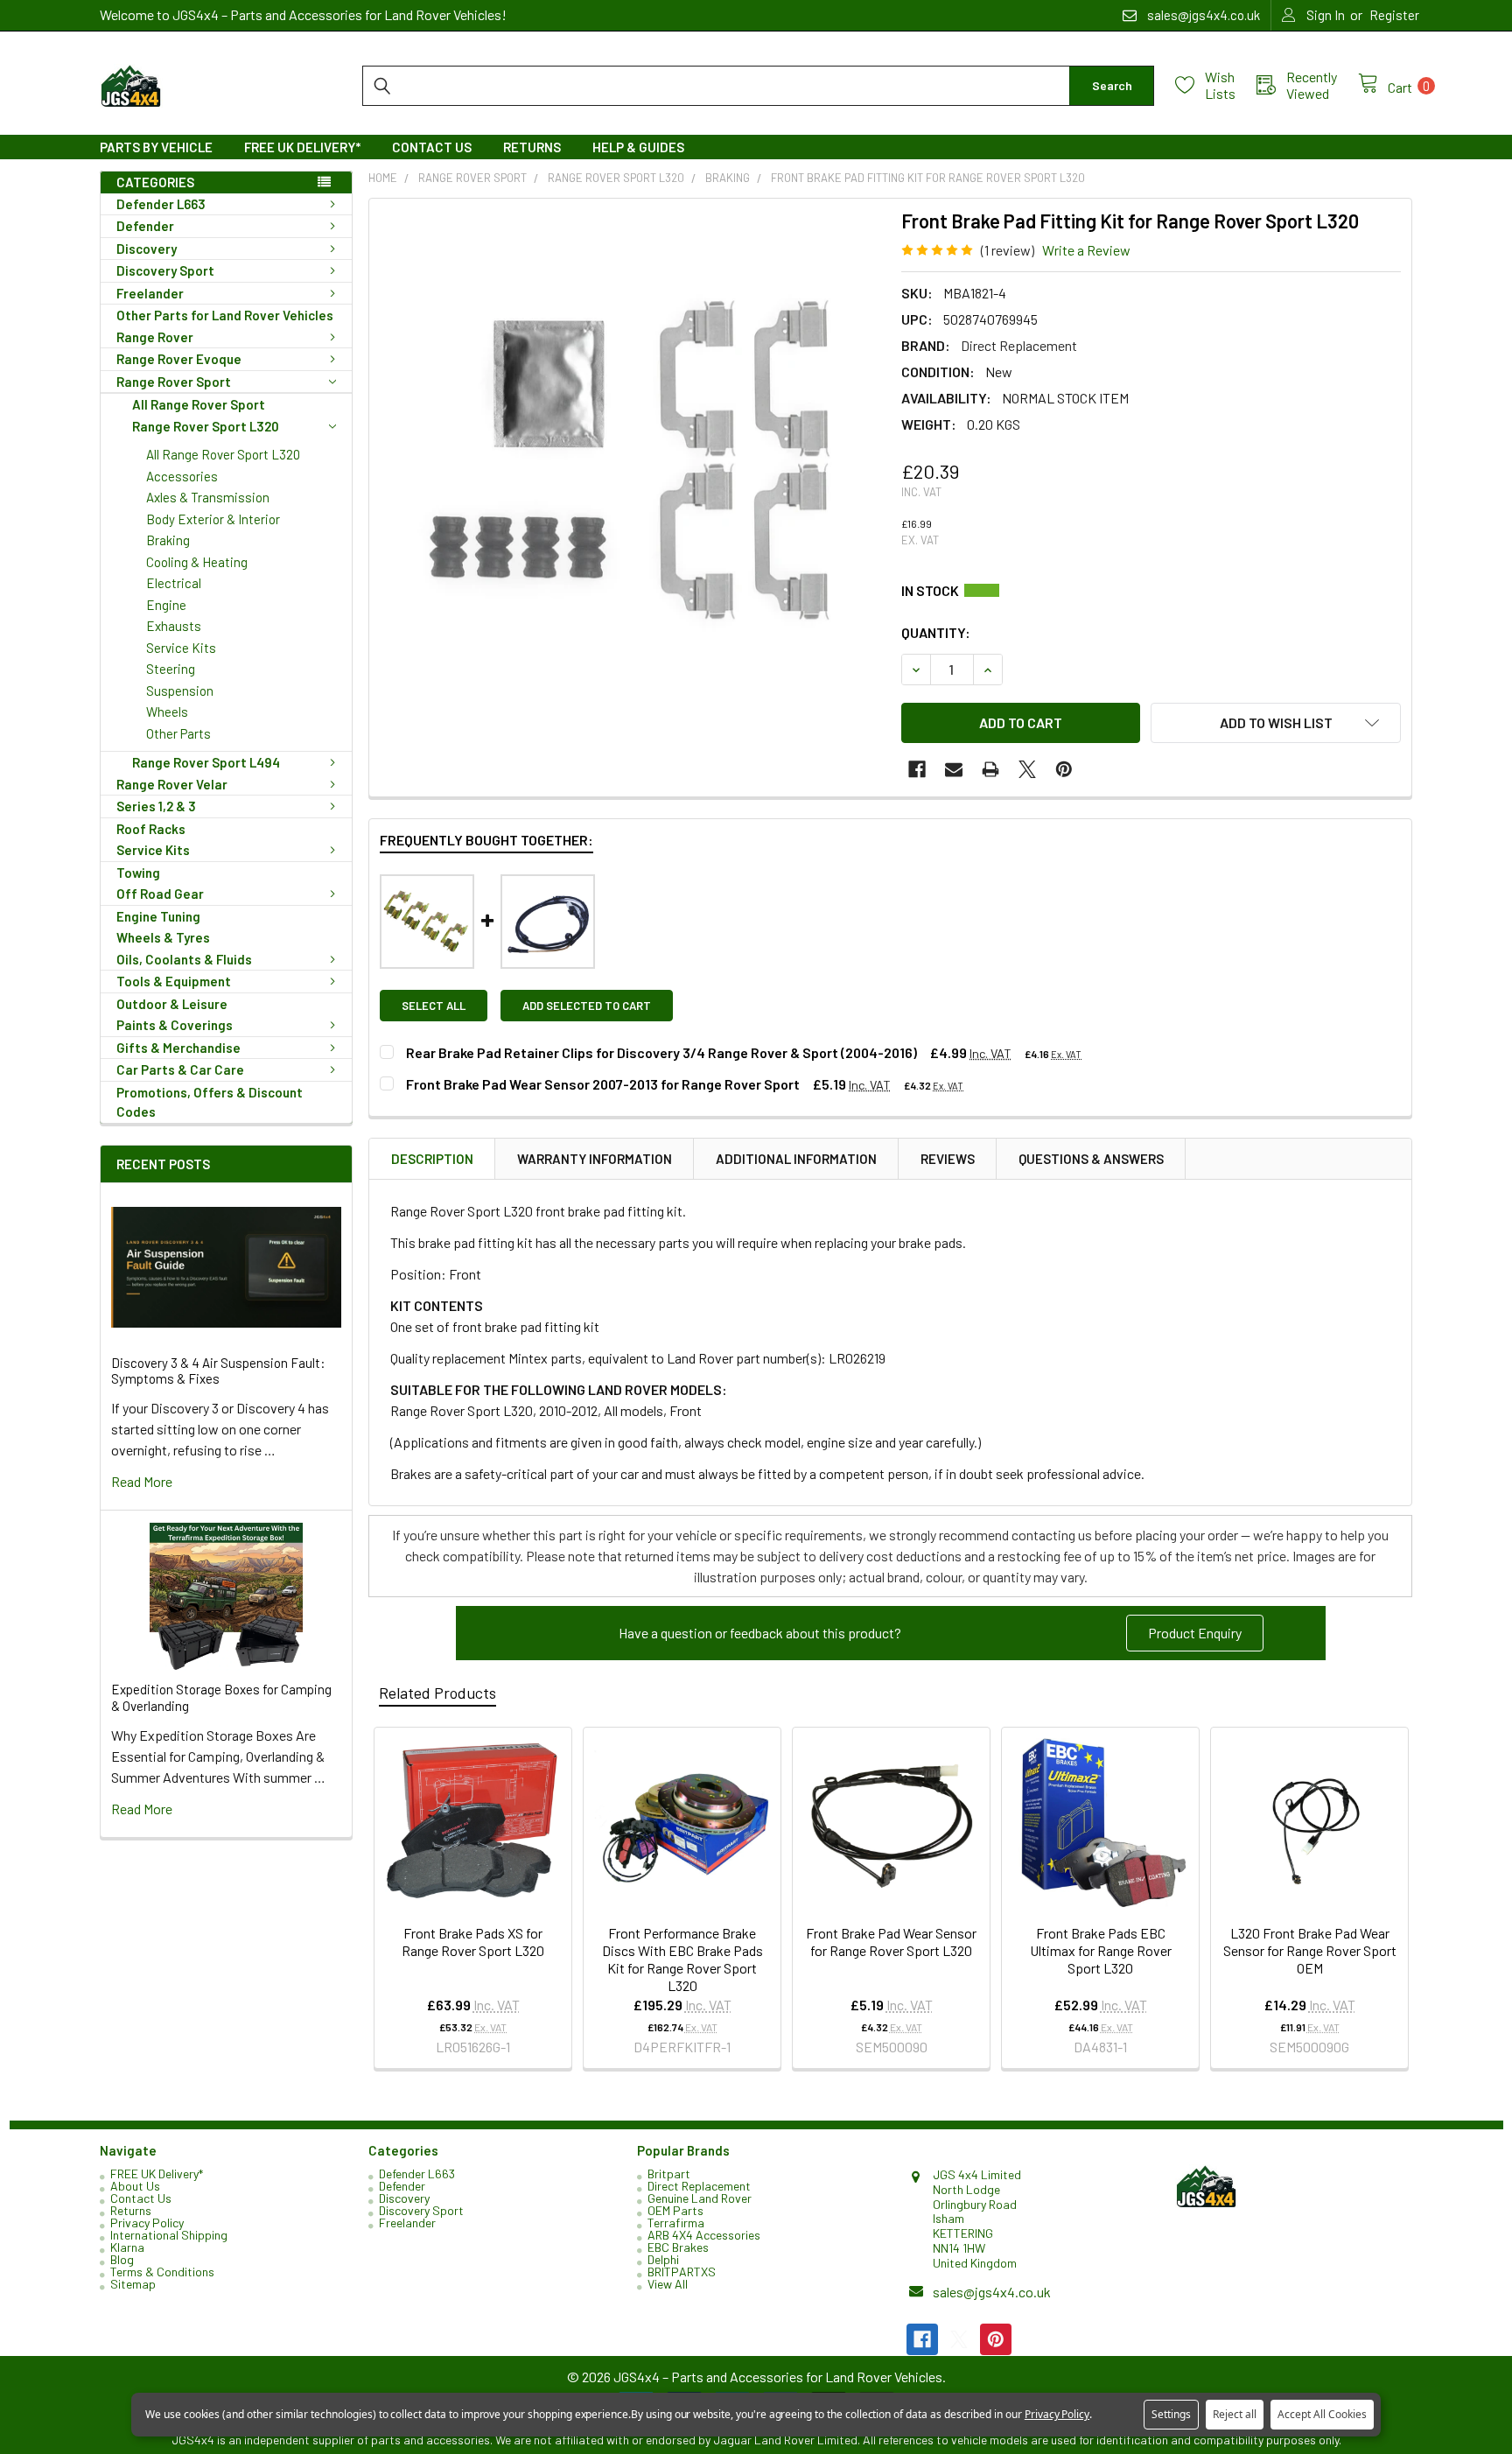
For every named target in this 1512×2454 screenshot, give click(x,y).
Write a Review (1086, 250)
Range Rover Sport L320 (206, 426)
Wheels (167, 712)
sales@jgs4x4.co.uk (992, 2292)
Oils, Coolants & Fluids (184, 959)
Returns (532, 147)
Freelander (150, 293)
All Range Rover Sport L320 (223, 454)
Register (1394, 15)
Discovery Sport (165, 270)
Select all (434, 1006)
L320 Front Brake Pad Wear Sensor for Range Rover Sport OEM (1310, 1950)
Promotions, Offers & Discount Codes (210, 1102)
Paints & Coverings (175, 1025)
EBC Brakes (678, 2247)
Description (432, 1159)
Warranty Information (595, 1159)
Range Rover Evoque (179, 359)
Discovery (147, 249)
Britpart (669, 2174)
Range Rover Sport (174, 382)
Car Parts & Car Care (180, 1069)
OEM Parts (675, 2210)
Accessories (182, 476)
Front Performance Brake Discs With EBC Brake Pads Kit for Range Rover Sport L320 (682, 1959)
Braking (168, 540)
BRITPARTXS (682, 2272)
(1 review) (1008, 250)
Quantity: (936, 632)
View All (668, 2284)
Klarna (127, 2247)
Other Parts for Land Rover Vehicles (225, 315)
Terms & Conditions (162, 2272)
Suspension (180, 691)
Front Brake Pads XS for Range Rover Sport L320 (473, 1942)
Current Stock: (1151, 591)
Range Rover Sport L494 (206, 762)
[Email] (954, 769)
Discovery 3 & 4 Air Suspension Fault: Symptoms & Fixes (218, 1371)
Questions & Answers (1091, 1159)
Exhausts (174, 626)
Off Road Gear (160, 894)
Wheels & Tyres (163, 937)
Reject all (1235, 2414)
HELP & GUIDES (638, 147)
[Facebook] (917, 769)
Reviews (948, 1159)
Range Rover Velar (172, 784)
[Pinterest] (1064, 769)
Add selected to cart (587, 1006)
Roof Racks (151, 829)
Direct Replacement (699, 2186)
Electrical (174, 583)
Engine (166, 605)
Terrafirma (676, 2223)
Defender (145, 226)
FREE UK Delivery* (302, 147)
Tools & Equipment (174, 981)
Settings (1171, 2414)
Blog (122, 2259)
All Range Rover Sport (199, 404)
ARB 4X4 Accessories (704, 2235)
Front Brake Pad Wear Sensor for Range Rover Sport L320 (891, 1942)
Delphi (663, 2259)
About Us (135, 2186)
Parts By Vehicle (156, 147)
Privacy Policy (147, 2223)
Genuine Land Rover (700, 2198)
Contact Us (432, 147)
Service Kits (181, 648)
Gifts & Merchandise (178, 1048)
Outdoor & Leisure (172, 1004)
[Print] (990, 769)
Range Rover (155, 337)
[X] (1027, 769)
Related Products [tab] (437, 1693)
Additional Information (796, 1159)
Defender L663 (161, 204)
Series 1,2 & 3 (156, 806)
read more (142, 1481)
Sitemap (133, 2284)
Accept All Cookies (1322, 2414)
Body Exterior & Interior (213, 519)
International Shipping (169, 2235)
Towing (138, 873)
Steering (171, 669)
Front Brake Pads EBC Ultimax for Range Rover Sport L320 (1101, 1950)
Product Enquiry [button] (1195, 1633)
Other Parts (178, 733)
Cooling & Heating (197, 562)
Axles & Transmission (208, 497)
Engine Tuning (158, 916)
